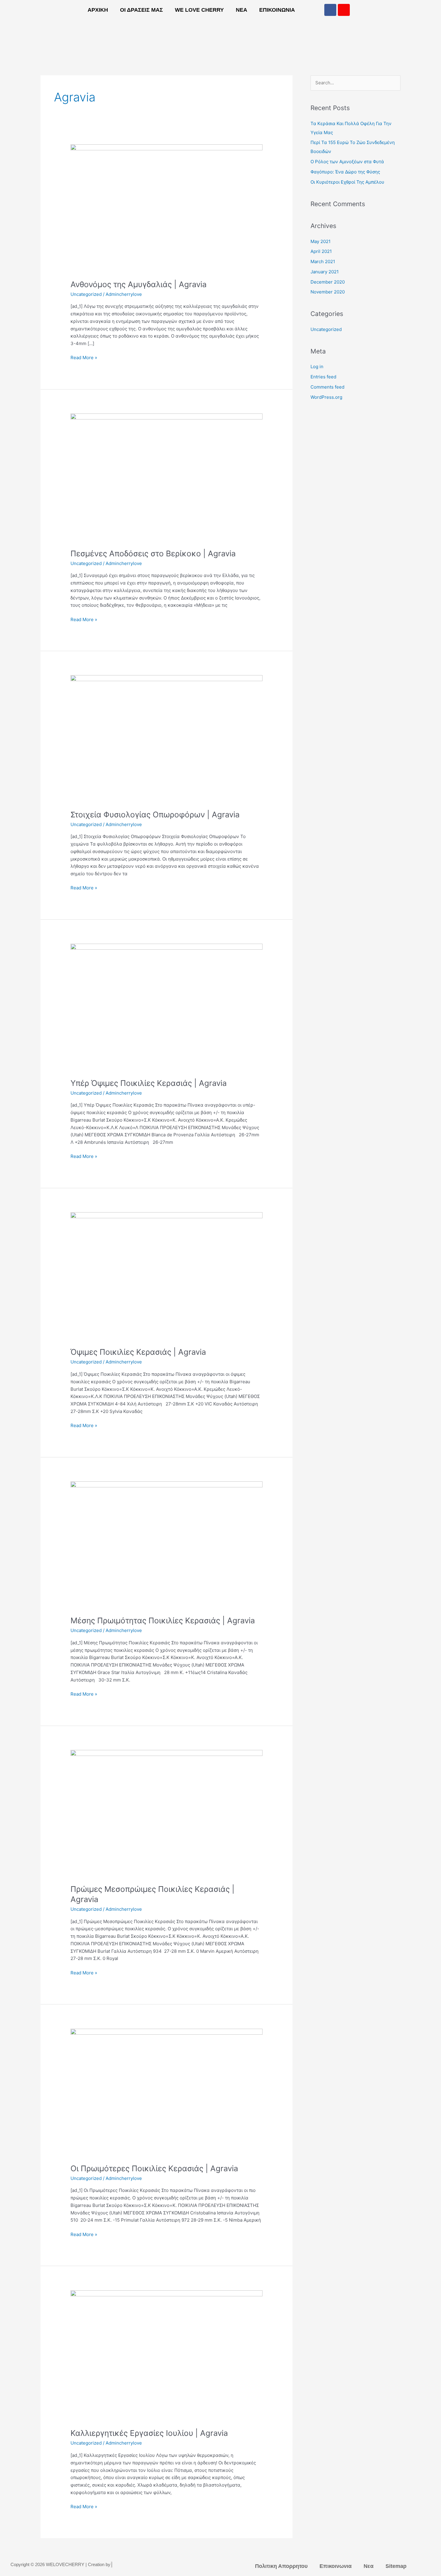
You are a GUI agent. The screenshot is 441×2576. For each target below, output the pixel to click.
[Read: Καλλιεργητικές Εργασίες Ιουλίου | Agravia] (166, 2355)
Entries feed (323, 377)
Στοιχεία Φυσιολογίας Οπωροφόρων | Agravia (155, 815)
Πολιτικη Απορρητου (281, 2566)
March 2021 (323, 262)
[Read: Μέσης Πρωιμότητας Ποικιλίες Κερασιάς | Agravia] (166, 1545)
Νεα (241, 10)
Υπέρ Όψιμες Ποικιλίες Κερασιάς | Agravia (149, 1083)
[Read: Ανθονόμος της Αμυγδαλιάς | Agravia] (166, 208)
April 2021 (321, 251)
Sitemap (396, 2566)
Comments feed (327, 387)
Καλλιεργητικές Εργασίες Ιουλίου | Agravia (149, 2433)
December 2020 (328, 282)
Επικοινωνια (277, 10)
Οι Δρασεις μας (141, 10)
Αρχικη (98, 10)
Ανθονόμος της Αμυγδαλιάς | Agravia (139, 284)
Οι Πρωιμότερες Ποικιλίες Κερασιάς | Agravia (154, 2168)
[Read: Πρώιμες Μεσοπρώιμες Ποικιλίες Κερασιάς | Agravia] (166, 1813)
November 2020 (328, 292)
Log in (317, 367)
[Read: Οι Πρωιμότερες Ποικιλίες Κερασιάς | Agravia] (166, 2092)
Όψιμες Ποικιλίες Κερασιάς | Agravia (138, 1352)
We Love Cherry (199, 10)
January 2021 (325, 272)
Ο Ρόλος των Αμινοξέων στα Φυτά (347, 162)
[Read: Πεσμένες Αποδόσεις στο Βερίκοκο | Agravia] (166, 477)
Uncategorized (86, 294)
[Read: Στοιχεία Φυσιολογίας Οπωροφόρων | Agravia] (166, 739)
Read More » (84, 357)
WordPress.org (326, 397)
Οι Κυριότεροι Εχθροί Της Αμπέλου (347, 182)
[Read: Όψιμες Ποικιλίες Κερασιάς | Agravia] (166, 1276)
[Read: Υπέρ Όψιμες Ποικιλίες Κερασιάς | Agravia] (166, 1007)
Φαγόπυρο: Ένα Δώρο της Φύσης (345, 172)
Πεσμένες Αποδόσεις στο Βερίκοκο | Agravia (153, 553)
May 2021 (321, 241)
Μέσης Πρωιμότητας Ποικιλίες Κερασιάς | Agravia (163, 1620)
